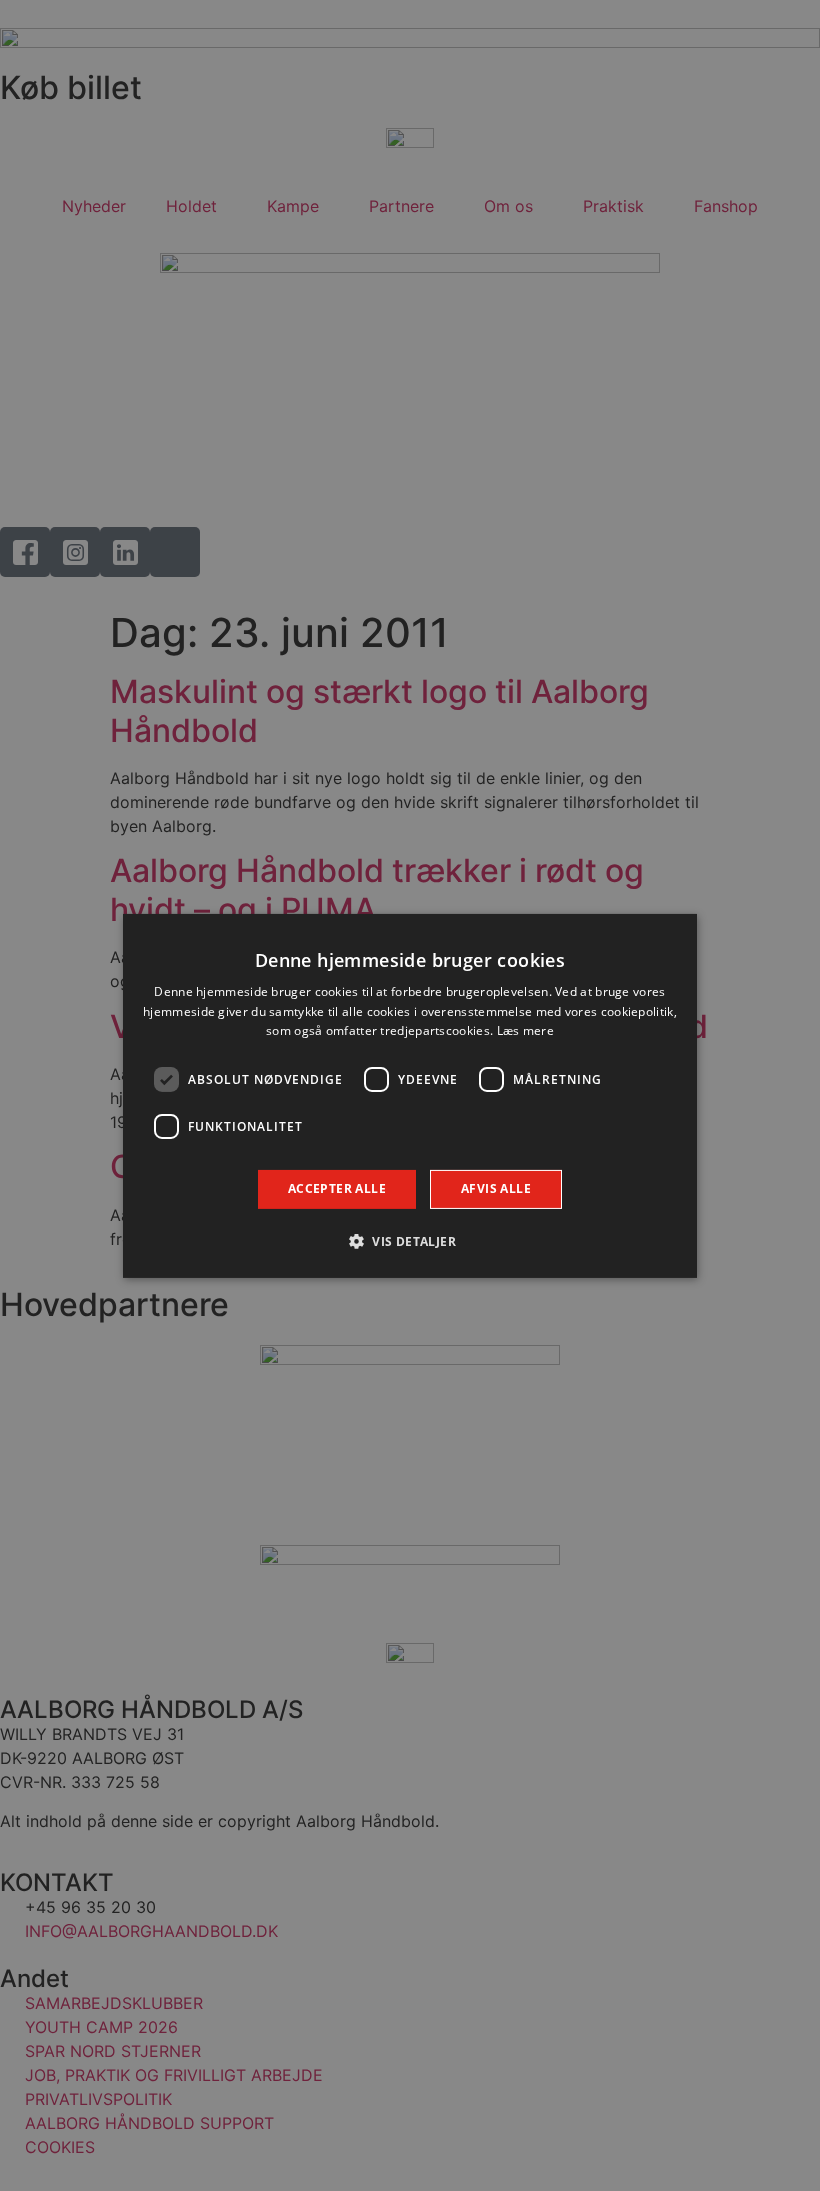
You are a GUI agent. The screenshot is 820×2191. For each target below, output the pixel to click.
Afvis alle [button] (496, 1188)
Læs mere (525, 1030)
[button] (410, 1241)
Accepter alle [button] (337, 1188)
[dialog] (410, 1095)
